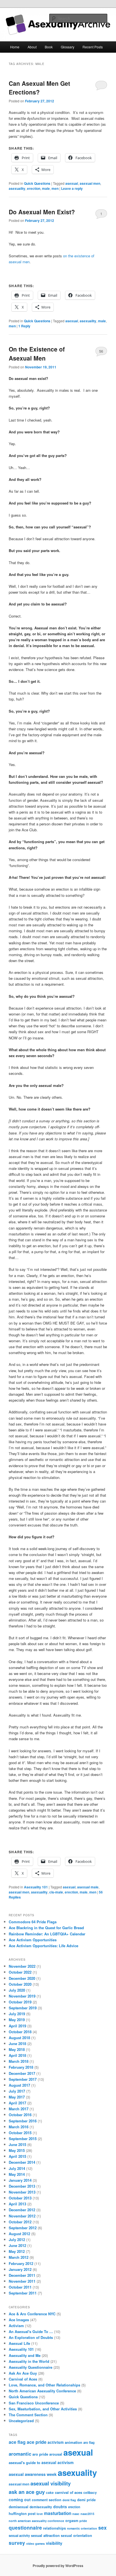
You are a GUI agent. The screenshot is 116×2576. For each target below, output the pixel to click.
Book (49, 47)
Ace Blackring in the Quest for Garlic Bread (46, 1928)
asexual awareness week (33, 2474)
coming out (20, 2500)
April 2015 (17, 2156)
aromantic (20, 2454)
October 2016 (20, 2115)
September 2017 (23, 2079)
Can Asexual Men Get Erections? (39, 88)
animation (73, 2442)
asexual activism (57, 2462)
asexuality (17, 188)
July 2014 (17, 2168)
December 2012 (22, 2210)
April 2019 (17, 2026)
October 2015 (20, 2133)
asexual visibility (51, 2483)
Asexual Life (19, 2343)
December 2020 (22, 1978)
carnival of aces (69, 2492)
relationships (54, 2528)
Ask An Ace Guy (23, 2373)
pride (83, 2521)
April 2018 (17, 2055)
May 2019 (17, 2020)
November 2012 (22, 2216)
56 (101, 351)
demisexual (19, 2507)
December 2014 (22, 2162)
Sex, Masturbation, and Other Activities (43, 2409)
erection (34, 188)
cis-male (56, 1892)
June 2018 (17, 2044)
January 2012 (20, 2269)
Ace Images (19, 2320)
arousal (56, 2454)
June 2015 (17, 2144)
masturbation (58, 2513)
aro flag (89, 2442)
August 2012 (19, 2234)
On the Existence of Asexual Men (37, 353)
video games (35, 2544)
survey (17, 2543)
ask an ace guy (27, 2492)
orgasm (72, 2521)
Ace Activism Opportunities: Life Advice (43, 1946)
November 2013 (22, 2192)
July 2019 (17, 2014)
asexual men (90, 183)
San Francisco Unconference (34, 2403)
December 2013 (22, 2186)
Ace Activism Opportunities (33, 1940)
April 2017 (17, 2103)
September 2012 (23, 2228)
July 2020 (17, 1990)
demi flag (69, 2500)
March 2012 (19, 2257)
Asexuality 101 (36, 1887)
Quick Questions (37, 183)
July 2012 (17, 2240)
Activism (16, 2326)
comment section (47, 2500)
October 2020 (20, 1984)
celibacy (90, 2493)
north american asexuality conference (36, 2521)
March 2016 (19, 2127)
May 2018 (17, 2049)
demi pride (86, 2500)
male (46, 188)
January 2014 (20, 2180)
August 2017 (19, 2085)
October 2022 (20, 1972)
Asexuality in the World (29, 2361)
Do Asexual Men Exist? (42, 212)
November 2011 (22, 2281)
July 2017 (17, 2091)
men (55, 188)
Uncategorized (21, 2421)
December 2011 (22, 2275)
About (32, 47)
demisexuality (41, 2507)
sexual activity (19, 2536)
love (40, 2514)
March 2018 (19, 2061)
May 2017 (17, 2097)
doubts (60, 2507)
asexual (72, 183)
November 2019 (22, 1996)
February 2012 (21, 2263)
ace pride (37, 2442)
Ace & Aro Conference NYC (32, 2314)
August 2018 (19, 2038)
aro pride (40, 2454)
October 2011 (20, 2287)
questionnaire (25, 2527)
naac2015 (87, 2514)
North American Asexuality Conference (42, 2391)
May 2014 (17, 2174)
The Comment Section (28, 2415)
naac (76, 2514)
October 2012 (20, 2222)
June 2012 (17, 2245)
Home (15, 47)
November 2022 (22, 1966)
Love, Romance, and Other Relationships (44, 2385)
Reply (24, 326)
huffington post (22, 2514)
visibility (54, 2543)
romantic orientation (82, 2528)
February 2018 (21, 2067)
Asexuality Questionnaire (31, 2367)
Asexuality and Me (25, 2355)
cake (50, 2493)
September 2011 (23, 2293)
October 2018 (20, 2032)
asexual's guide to (24, 2463)
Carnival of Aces (23, 2379)
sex (102, 2527)
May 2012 (17, 2251)
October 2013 (20, 2198)
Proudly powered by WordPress (58, 2566)
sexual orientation (76, 2536)
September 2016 (23, 2121)
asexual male (88, 1887)
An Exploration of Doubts (31, 2337)
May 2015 (17, 2150)
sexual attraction (45, 2535)
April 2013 (17, 2204)
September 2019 (23, 2008)
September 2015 (23, 2139)
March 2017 (19, 2109)
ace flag (17, 2442)
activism (56, 2442)
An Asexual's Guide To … (31, 2331)
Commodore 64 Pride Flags (33, 1922)
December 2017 (22, 2073)
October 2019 (20, 2002)
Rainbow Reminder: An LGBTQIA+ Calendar (47, 1934)
